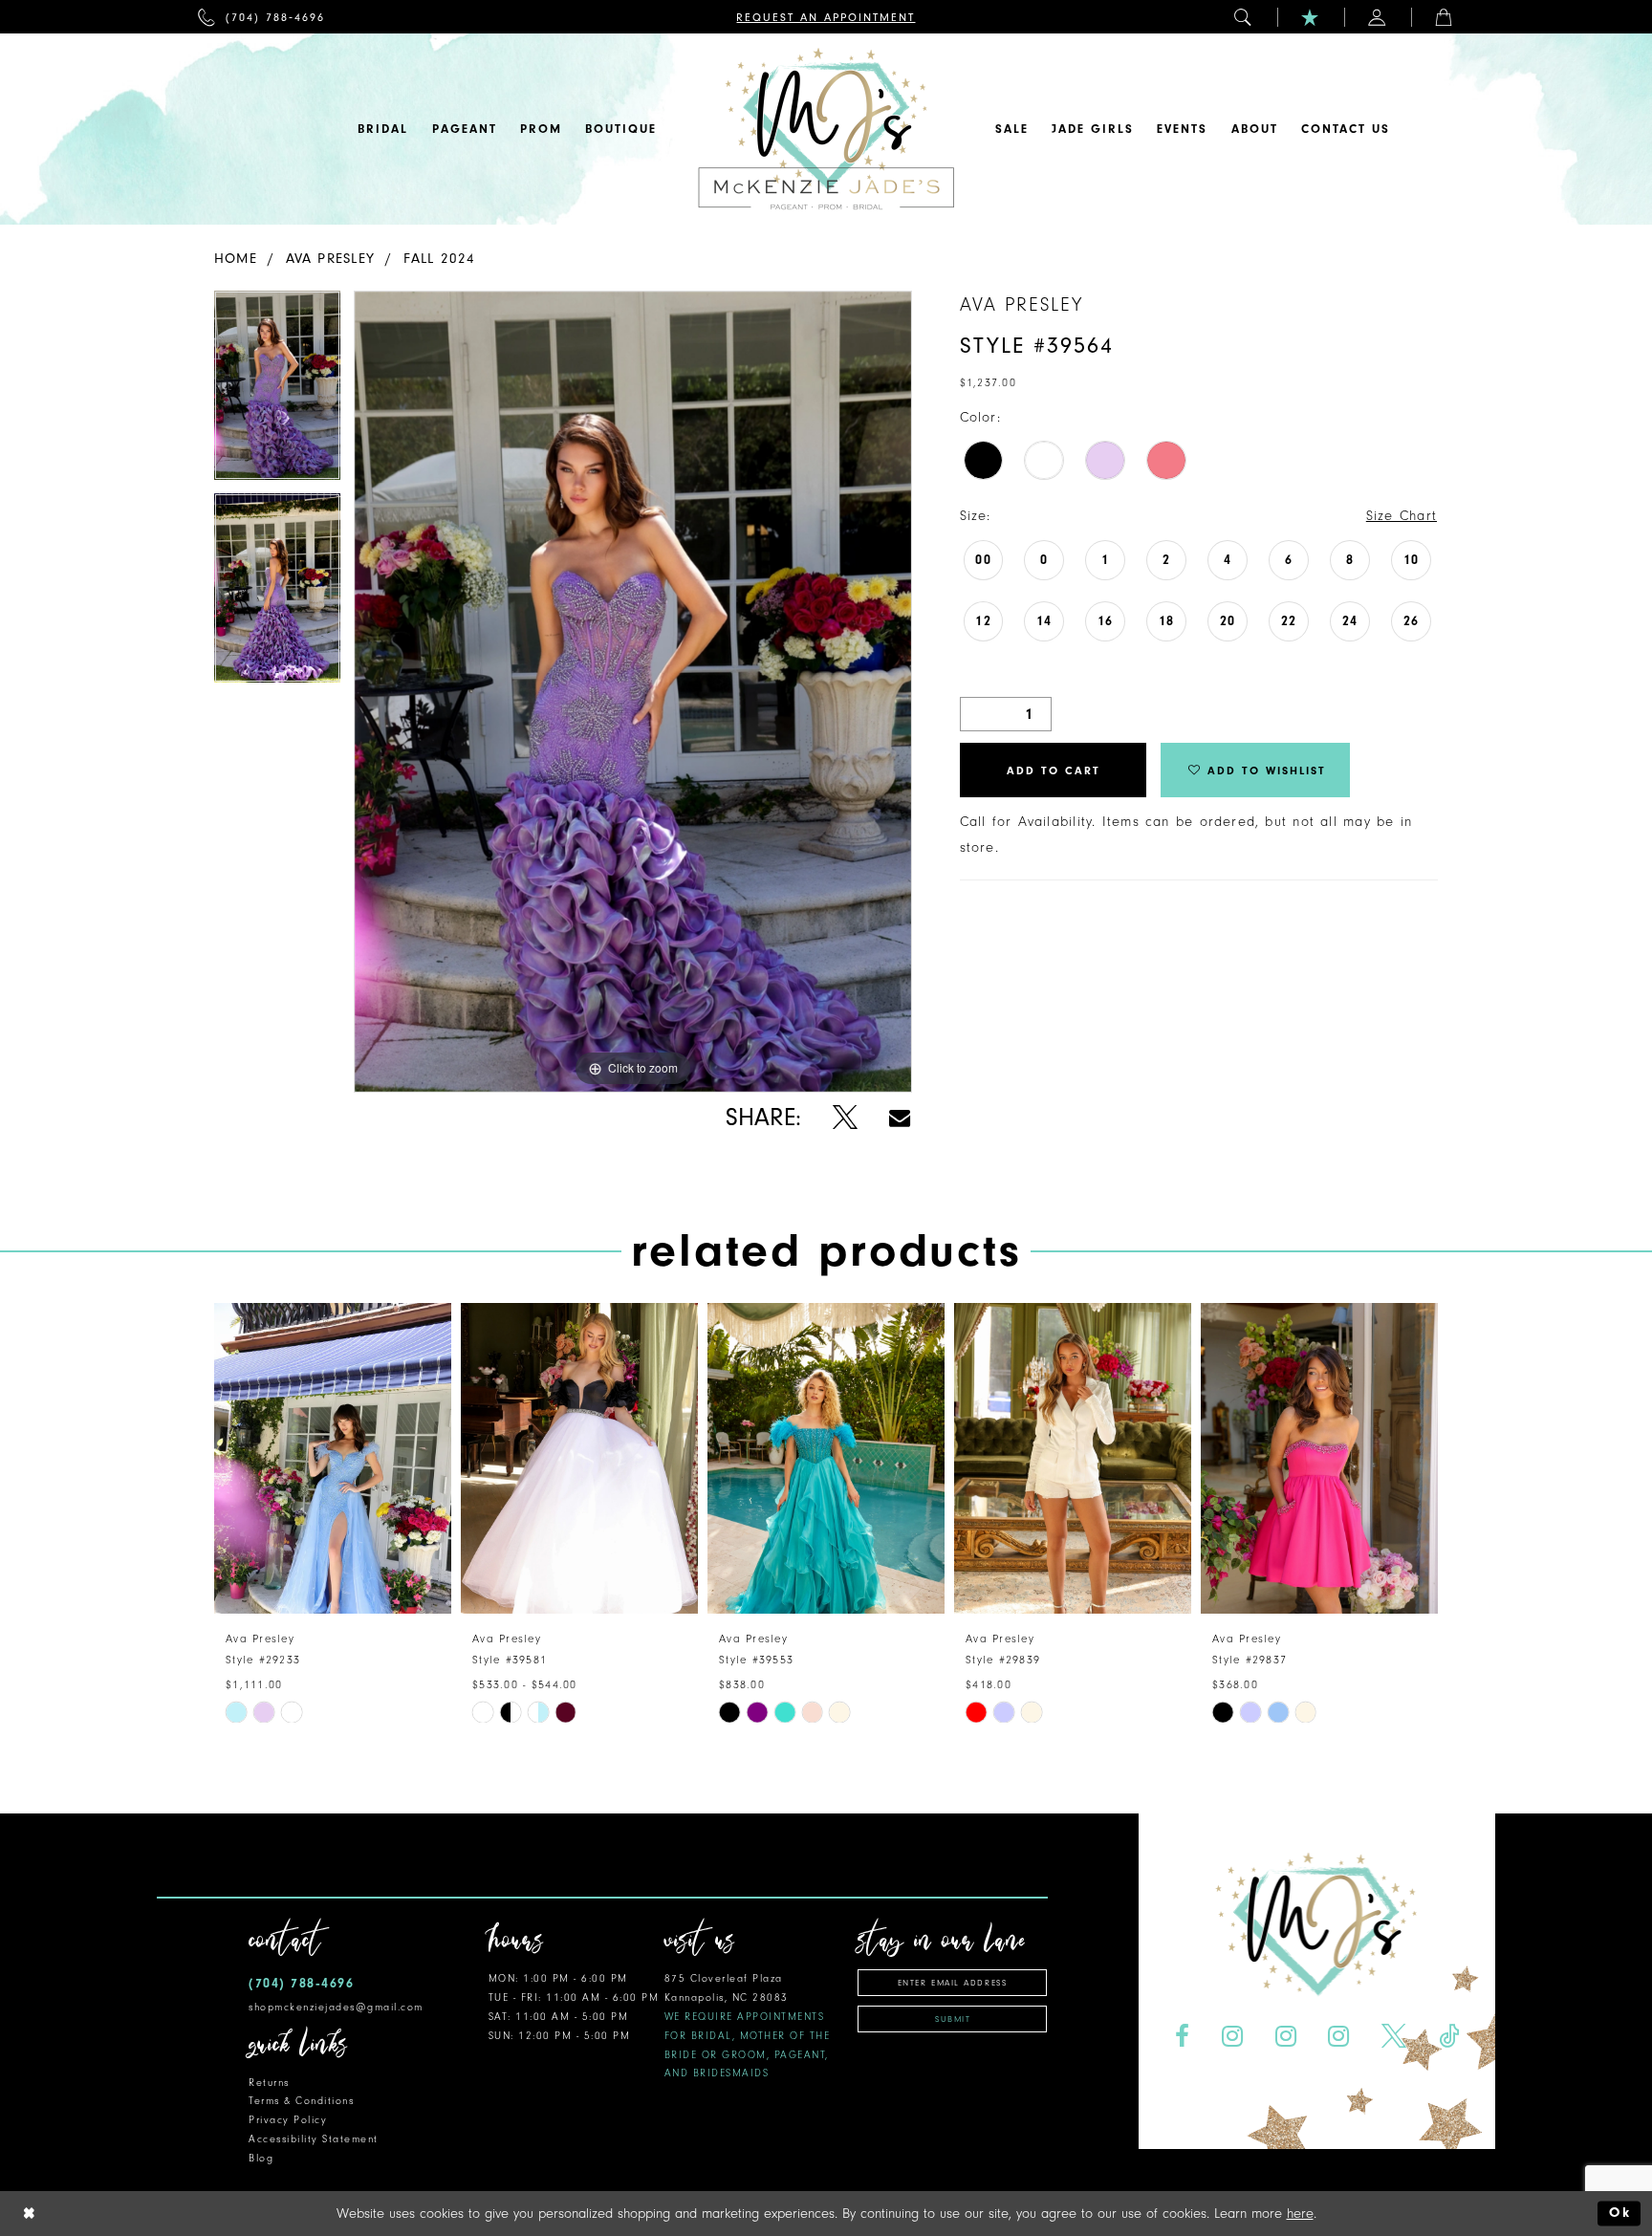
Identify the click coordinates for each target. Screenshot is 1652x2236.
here (1300, 2214)
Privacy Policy (288, 2120)
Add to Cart (1054, 771)
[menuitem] (261, 17)
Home (236, 259)
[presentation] (333, 1458)
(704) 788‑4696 (301, 1983)
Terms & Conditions (301, 2101)
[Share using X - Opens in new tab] (845, 1118)
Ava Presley (330, 259)
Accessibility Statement (314, 2139)
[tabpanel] (277, 392)
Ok (1620, 2214)
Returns (269, 2083)
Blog (261, 2158)
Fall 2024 (440, 259)
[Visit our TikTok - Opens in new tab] (1449, 2037)
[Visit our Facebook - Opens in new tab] (1182, 2037)
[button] (1244, 17)
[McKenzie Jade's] (826, 129)
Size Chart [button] (1402, 516)
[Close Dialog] (30, 2214)
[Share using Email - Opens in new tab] (900, 1118)
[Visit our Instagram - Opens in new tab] (1232, 2037)
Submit (953, 2019)
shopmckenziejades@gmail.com (336, 2007)
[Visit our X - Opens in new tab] (1394, 2037)
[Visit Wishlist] (1311, 17)
